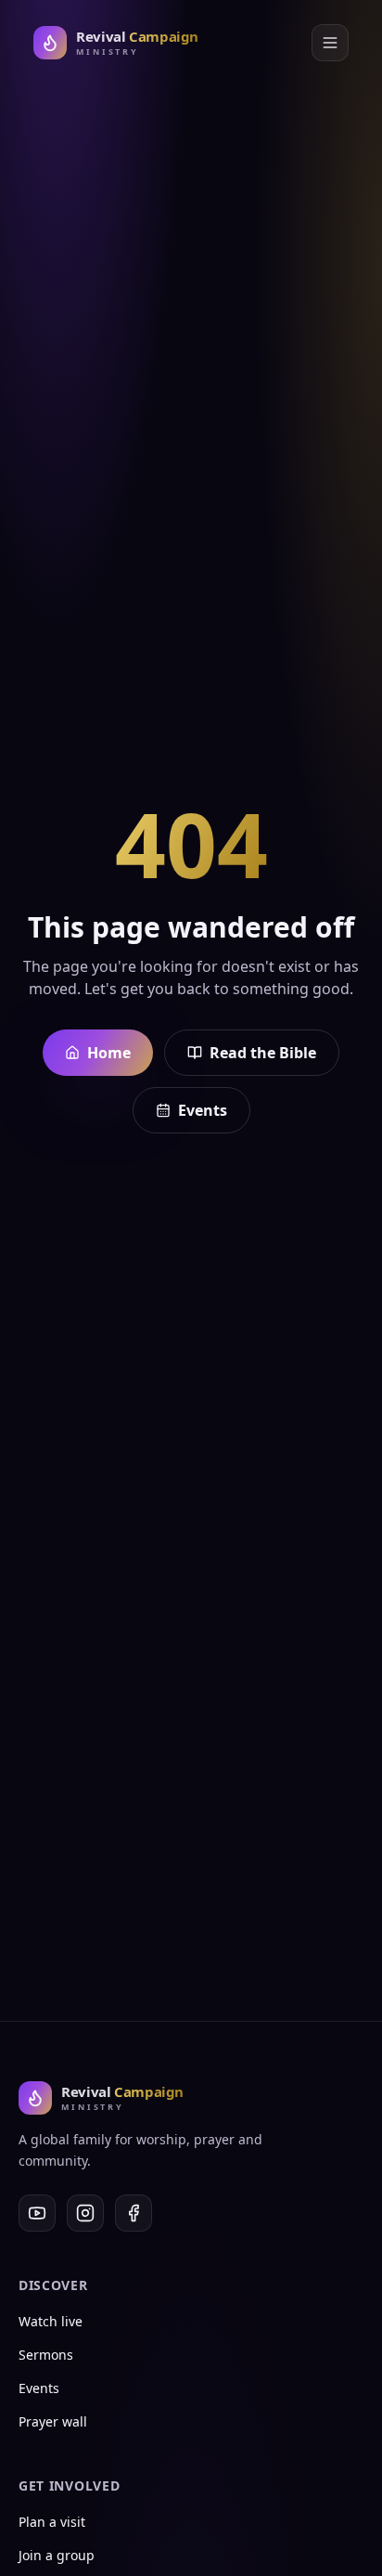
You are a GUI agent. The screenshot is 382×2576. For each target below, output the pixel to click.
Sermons (46, 2355)
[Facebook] (134, 2213)
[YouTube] (37, 2213)
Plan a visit (52, 2522)
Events (203, 1110)
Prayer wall (53, 2421)
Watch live (51, 2321)
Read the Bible (263, 1053)
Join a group (57, 2555)
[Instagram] (85, 2213)
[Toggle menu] (330, 43)
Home (109, 1053)
